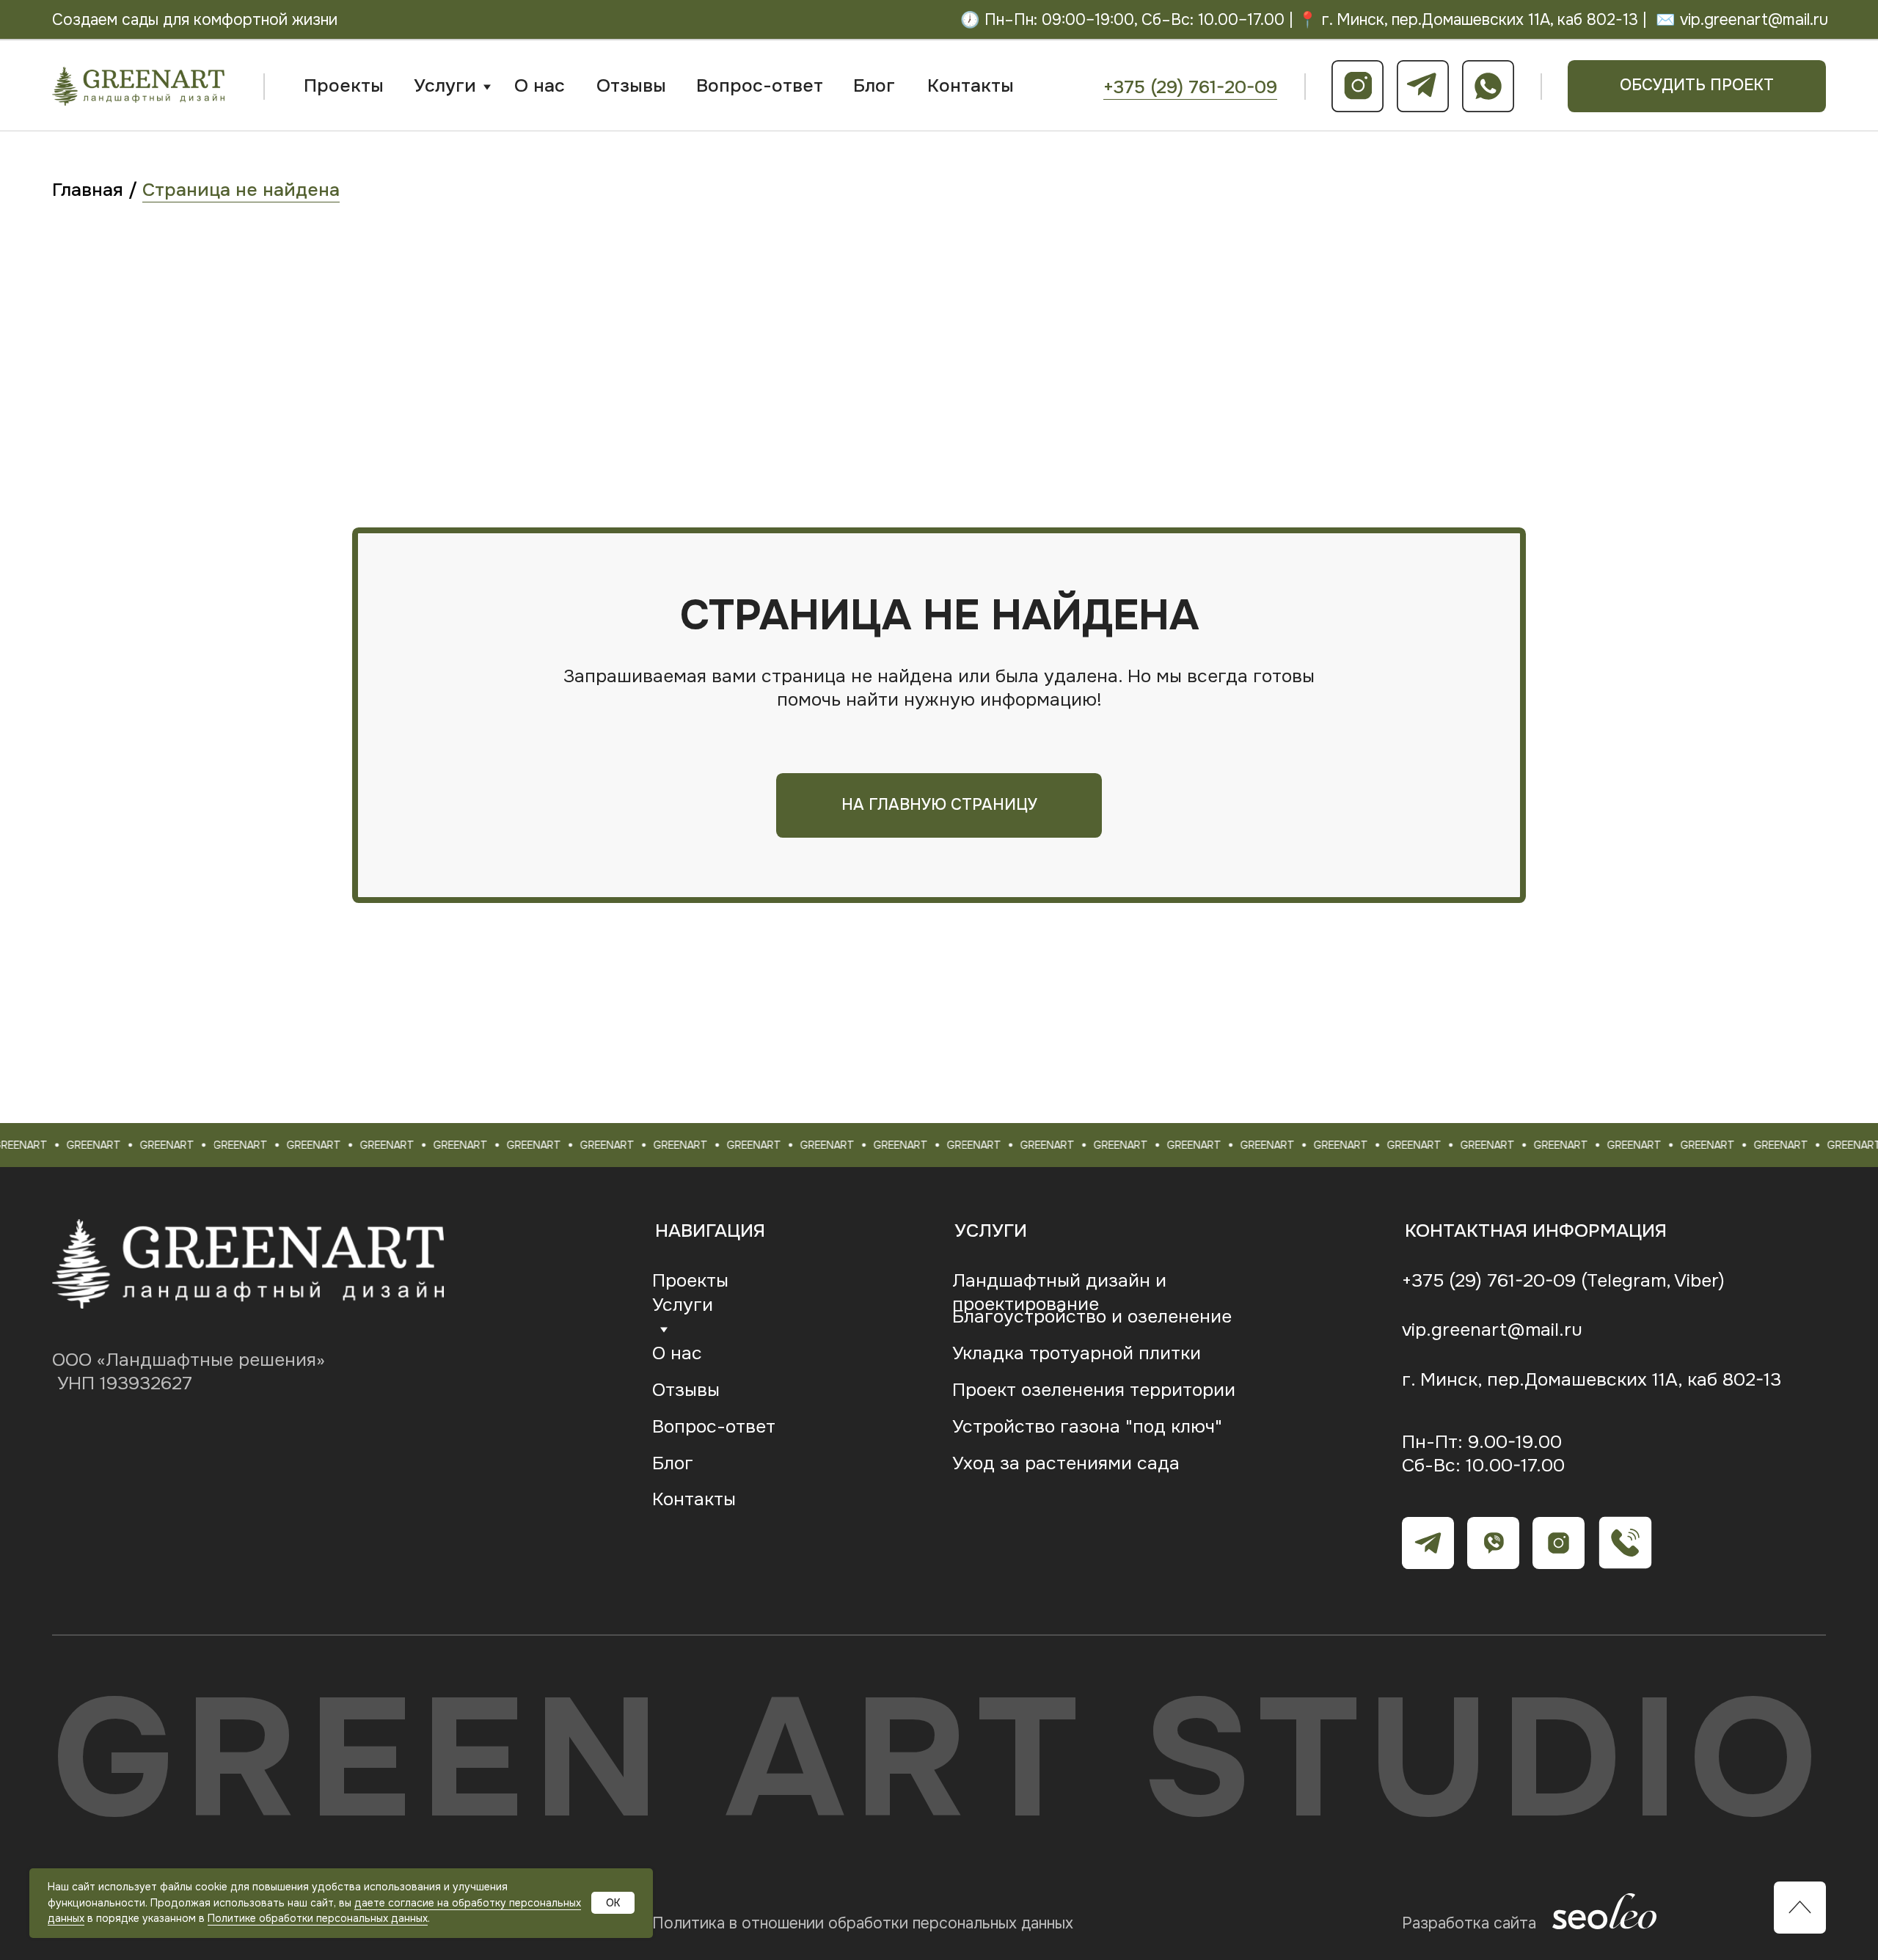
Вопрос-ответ (760, 86)
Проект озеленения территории (1094, 1390)
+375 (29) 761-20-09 (1190, 87)
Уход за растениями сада (1066, 1463)
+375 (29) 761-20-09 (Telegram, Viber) (1563, 1281)
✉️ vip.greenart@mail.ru (1742, 20)
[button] (1697, 86)
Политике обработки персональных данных (318, 1918)
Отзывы (631, 86)
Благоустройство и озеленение (1092, 1317)
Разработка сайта (1469, 1923)
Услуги (445, 86)
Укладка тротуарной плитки (1077, 1353)
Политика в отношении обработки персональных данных (863, 1923)
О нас (540, 86)
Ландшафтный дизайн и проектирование (1059, 1292)
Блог (874, 86)
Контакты (971, 86)
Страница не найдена (241, 190)
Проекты (344, 86)
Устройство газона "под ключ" (1087, 1427)
